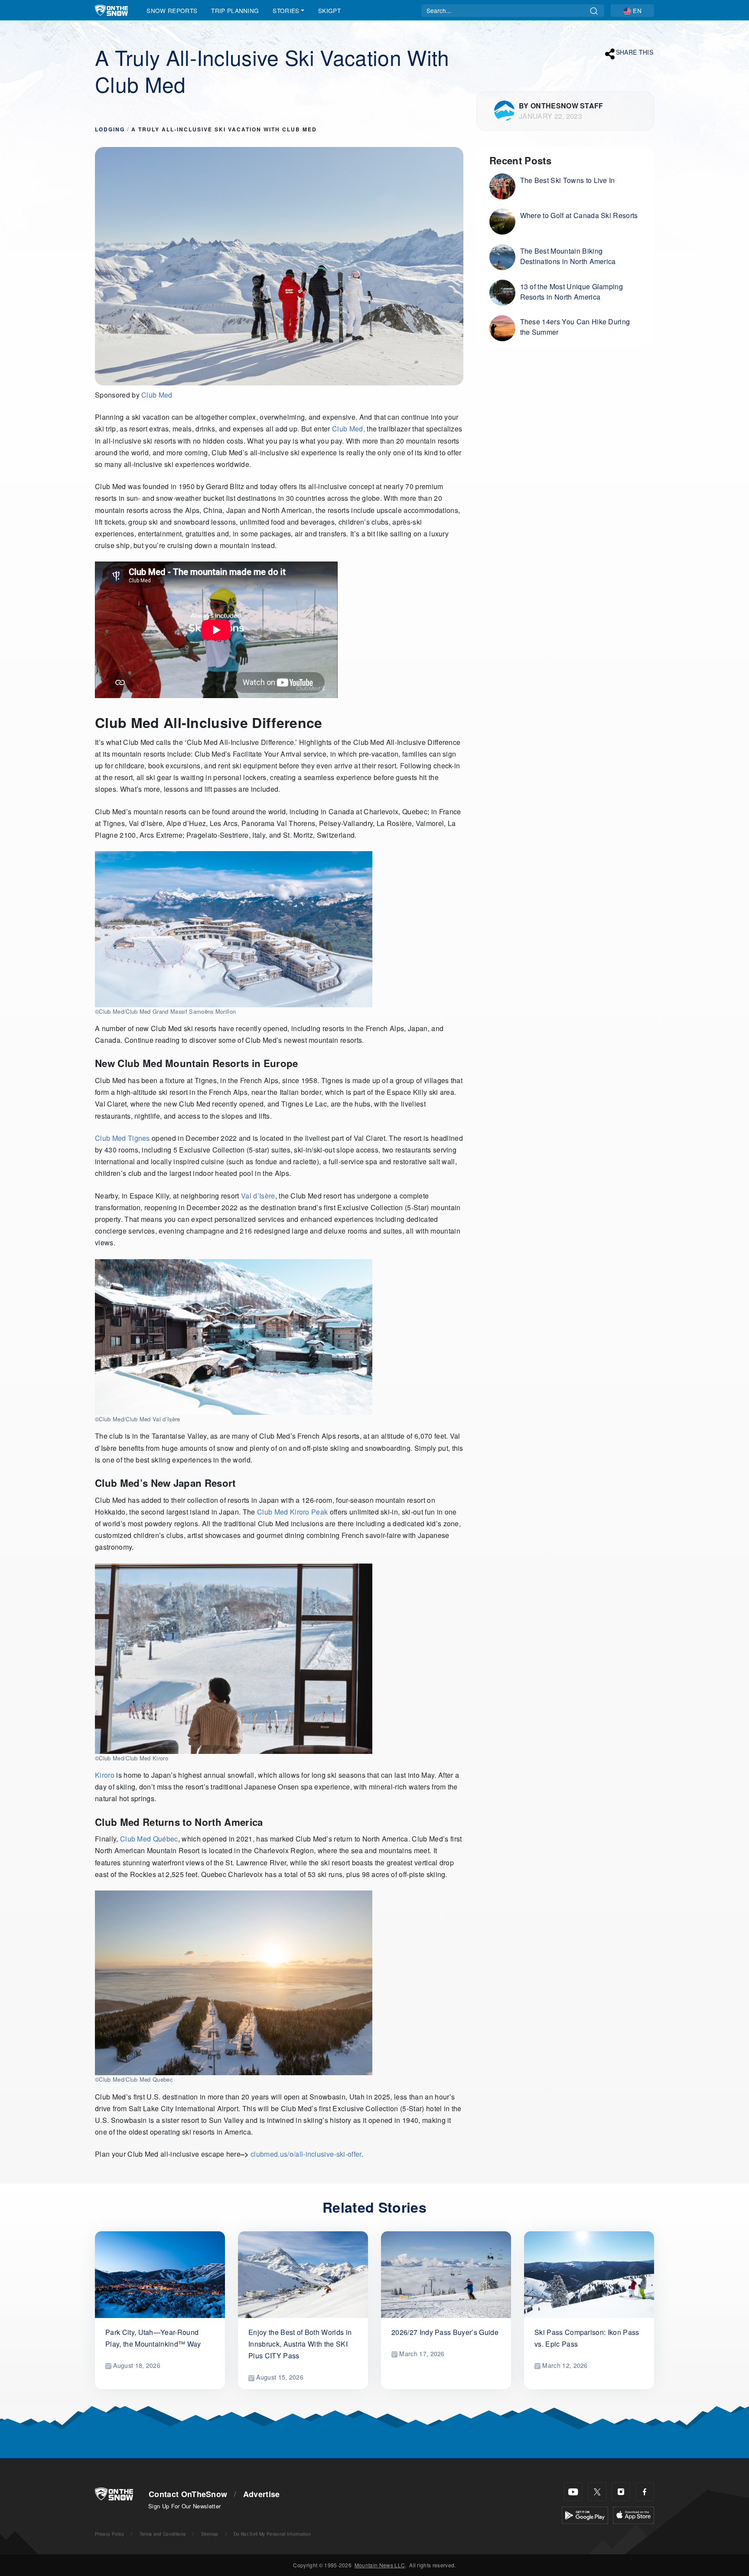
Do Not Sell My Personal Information (272, 2534)
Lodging (110, 129)
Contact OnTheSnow (188, 2494)
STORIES (286, 10)
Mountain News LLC (380, 2565)
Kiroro (105, 1775)
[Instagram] (621, 2492)
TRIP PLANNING (235, 10)
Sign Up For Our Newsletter (184, 2506)
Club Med (157, 395)
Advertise (262, 2494)
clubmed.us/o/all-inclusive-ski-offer (306, 2154)
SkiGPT (329, 10)
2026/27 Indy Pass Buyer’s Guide (445, 2332)
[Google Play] (585, 2515)
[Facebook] (645, 2492)
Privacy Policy (109, 2534)
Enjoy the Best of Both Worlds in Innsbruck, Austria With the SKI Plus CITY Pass (300, 2344)
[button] (632, 11)
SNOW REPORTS (172, 10)
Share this (635, 52)
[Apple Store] (633, 2515)
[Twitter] (597, 2492)
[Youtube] (573, 2492)
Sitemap (210, 2534)
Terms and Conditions (163, 2534)
